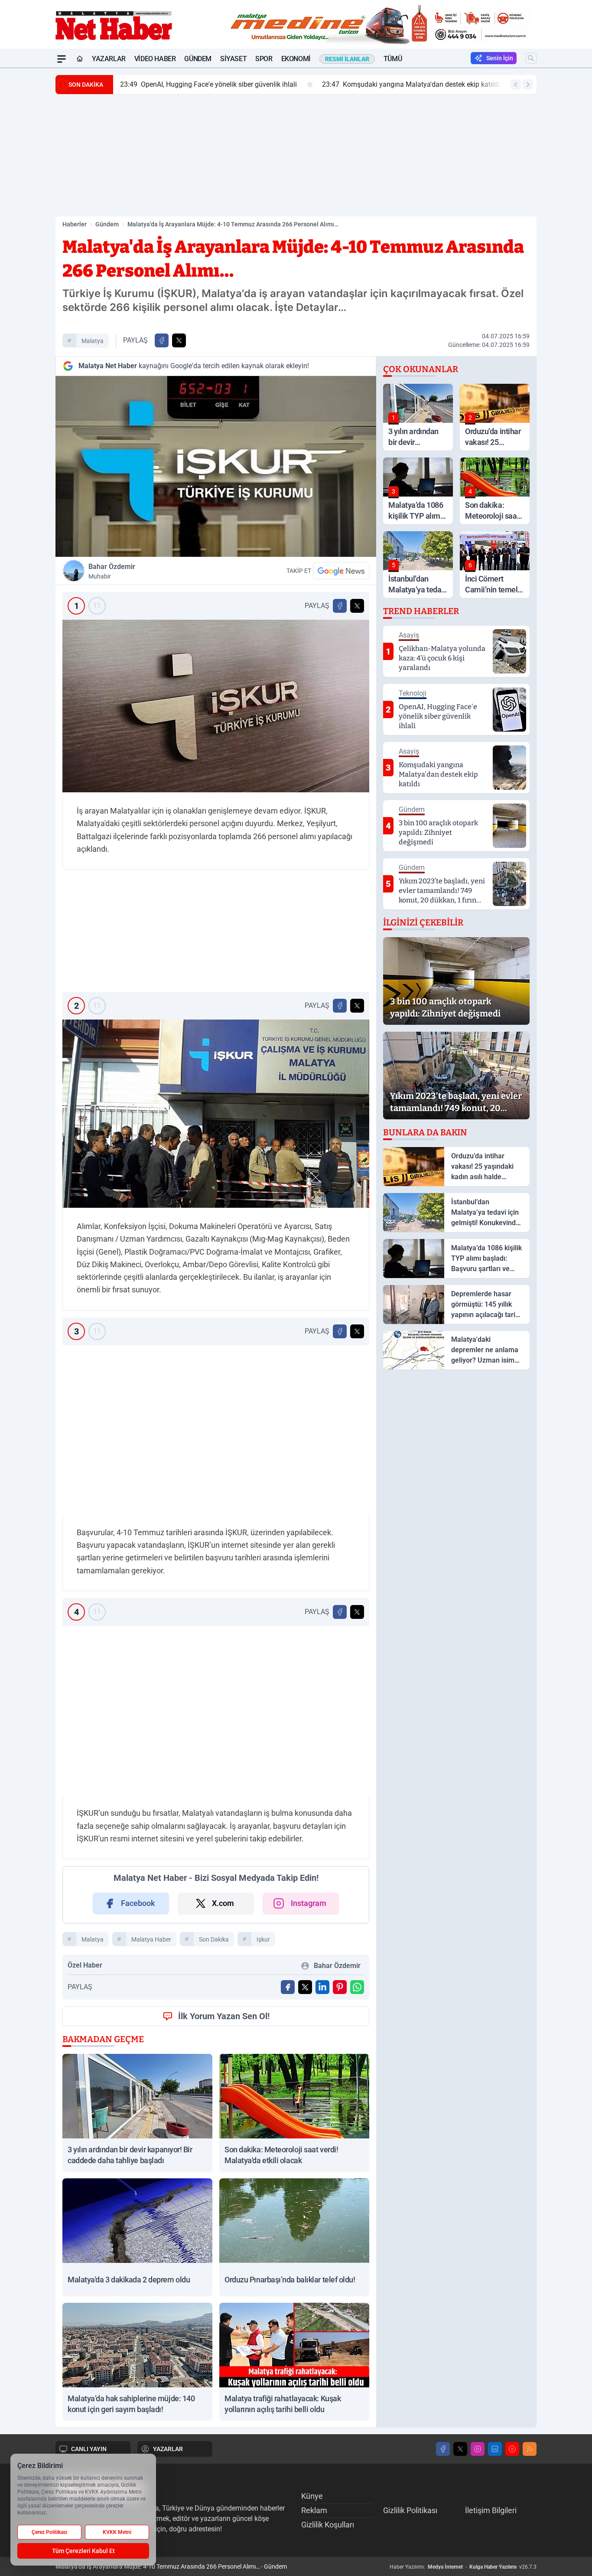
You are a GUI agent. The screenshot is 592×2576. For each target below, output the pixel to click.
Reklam (314, 2510)
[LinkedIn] (495, 2449)
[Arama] (531, 58)
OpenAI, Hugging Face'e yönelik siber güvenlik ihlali (108, 84)
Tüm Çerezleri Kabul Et (83, 2551)
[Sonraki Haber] (528, 85)
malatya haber (151, 1939)
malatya (93, 341)
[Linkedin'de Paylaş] (322, 1987)
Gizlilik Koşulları (328, 2525)
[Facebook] (443, 2449)
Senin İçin (500, 58)
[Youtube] (512, 2449)
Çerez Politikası (49, 2532)
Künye (312, 2496)
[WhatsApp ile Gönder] (357, 1987)
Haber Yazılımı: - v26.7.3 (463, 2567)
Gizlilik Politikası (410, 2510)
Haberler (75, 224)
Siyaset (233, 59)
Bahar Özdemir (112, 571)
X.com (223, 1903)
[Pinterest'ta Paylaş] (340, 1987)
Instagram (309, 1903)
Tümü (393, 59)
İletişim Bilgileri (491, 2510)
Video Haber (155, 59)
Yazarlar (109, 59)
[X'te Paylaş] (179, 340)
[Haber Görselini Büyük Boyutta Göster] (216, 466)
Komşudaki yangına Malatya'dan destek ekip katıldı (310, 84)
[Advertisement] (296, 155)
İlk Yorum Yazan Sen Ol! (224, 2016)
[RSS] (530, 2449)
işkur (263, 1939)
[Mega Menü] (62, 59)
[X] (460, 2449)
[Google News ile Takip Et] (341, 571)
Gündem (198, 59)
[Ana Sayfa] (80, 59)
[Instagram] (478, 2449)
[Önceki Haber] (516, 85)
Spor (264, 59)
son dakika (214, 1939)
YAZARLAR (168, 2449)
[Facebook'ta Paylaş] (162, 340)
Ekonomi (296, 59)
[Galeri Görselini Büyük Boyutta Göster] (216, 706)
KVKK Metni (117, 2532)
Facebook (138, 1903)
